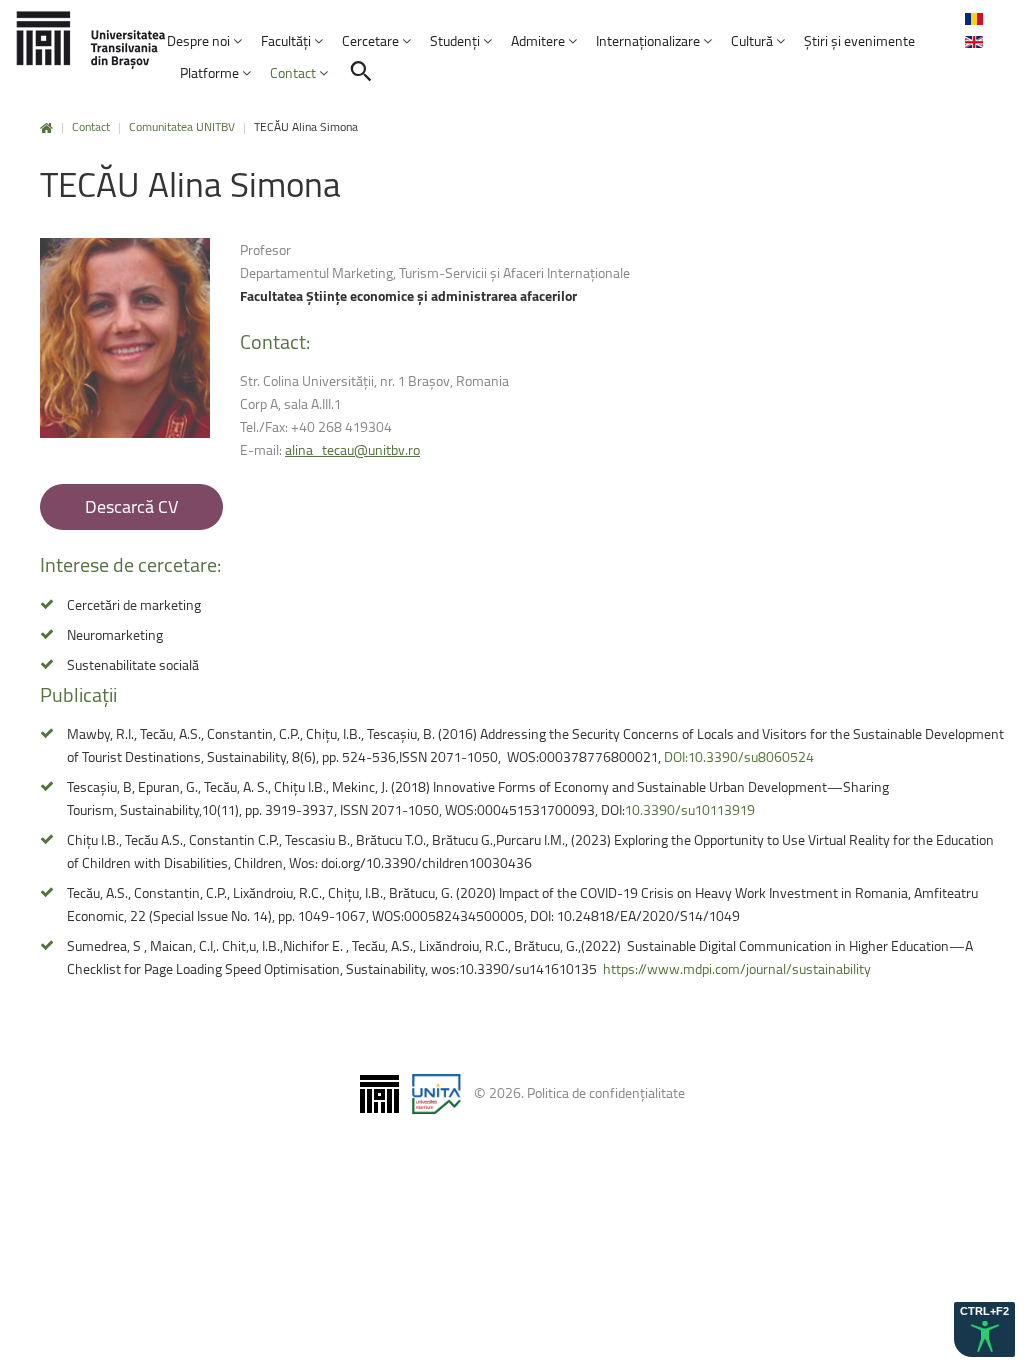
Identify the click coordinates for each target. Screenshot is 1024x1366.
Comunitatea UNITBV (182, 126)
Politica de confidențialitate (606, 1092)
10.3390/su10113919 (690, 809)
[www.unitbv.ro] (90, 39)
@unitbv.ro (352, 449)
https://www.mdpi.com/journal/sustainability (737, 968)
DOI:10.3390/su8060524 (739, 756)
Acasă (46, 128)
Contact (91, 126)
